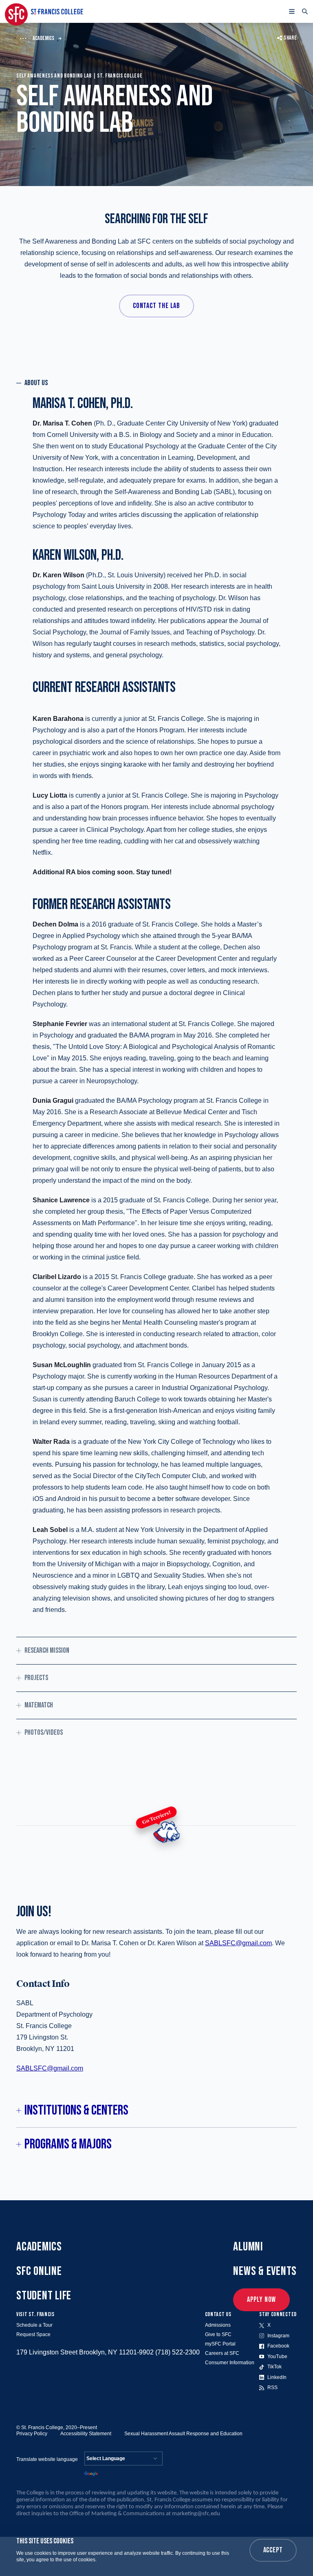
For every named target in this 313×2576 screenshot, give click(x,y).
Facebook (278, 2346)
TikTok (274, 2367)
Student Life (44, 2296)
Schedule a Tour (34, 2325)
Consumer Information (230, 2363)
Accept (273, 2550)
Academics (43, 38)
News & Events (265, 2271)
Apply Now (261, 2300)
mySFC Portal (220, 2344)
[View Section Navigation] (23, 38)
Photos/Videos (44, 1732)
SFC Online (39, 2271)
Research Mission (47, 1650)
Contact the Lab (157, 306)
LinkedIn (277, 2377)
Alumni (248, 2247)
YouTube (277, 2357)
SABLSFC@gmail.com (238, 1943)
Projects (36, 1678)
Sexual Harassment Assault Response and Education (183, 2434)
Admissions (218, 2325)
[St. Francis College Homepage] (44, 11)
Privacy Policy (32, 2434)
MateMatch (39, 1705)
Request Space (33, 2334)
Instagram (278, 2336)
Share (290, 38)
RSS (272, 2388)
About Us (36, 383)
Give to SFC (218, 2334)
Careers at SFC (222, 2353)
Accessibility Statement (86, 2434)
